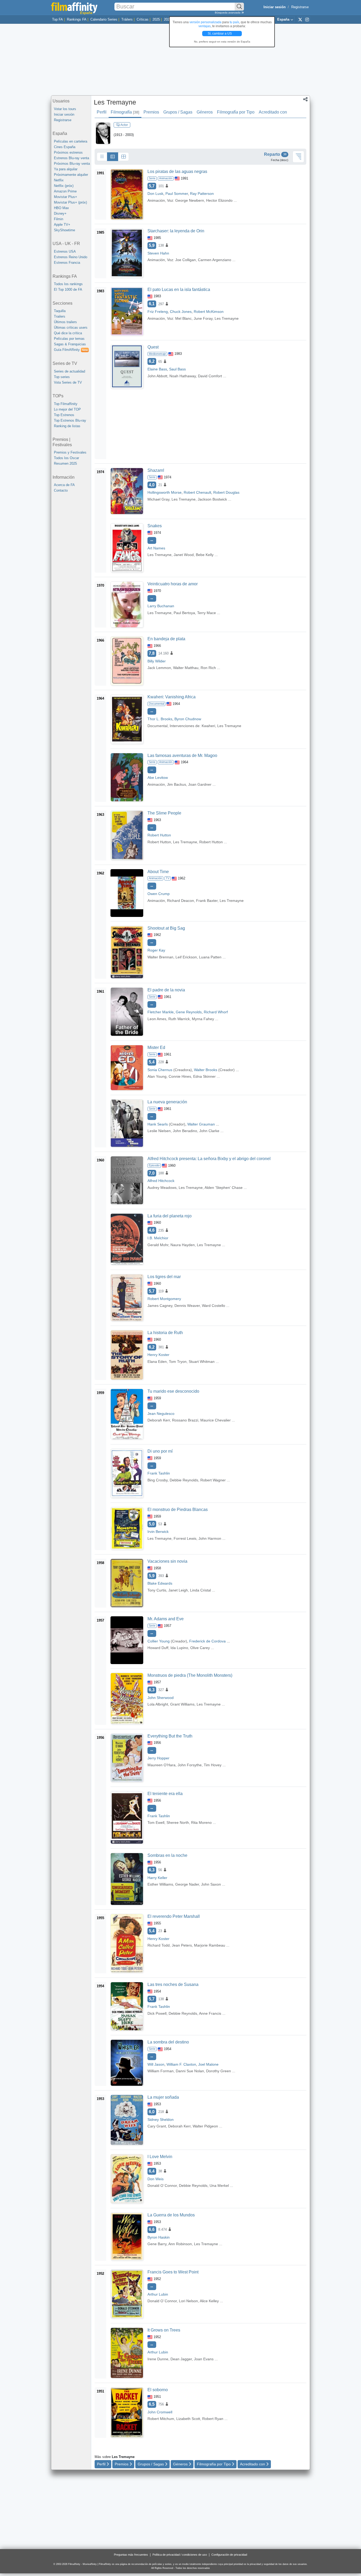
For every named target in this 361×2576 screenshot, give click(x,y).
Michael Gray (158, 499)
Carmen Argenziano (215, 260)
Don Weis (156, 2179)
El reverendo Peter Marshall (174, 1916)
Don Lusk (155, 194)
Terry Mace (207, 613)
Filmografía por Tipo (236, 112)
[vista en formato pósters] (123, 157)
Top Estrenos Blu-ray (70, 420)
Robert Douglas (226, 492)
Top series (62, 377)
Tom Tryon (178, 1362)
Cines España (65, 147)
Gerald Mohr (158, 1245)
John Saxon (211, 1884)
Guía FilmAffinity (71, 350)
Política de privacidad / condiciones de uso (180, 2555)
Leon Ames (157, 1019)
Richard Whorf (216, 1012)
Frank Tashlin (159, 1473)
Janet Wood (184, 555)
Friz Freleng (158, 312)
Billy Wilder (157, 661)
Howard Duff (158, 1648)
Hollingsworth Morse (165, 492)
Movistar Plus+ (66, 197)
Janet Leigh (178, 1590)
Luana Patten (210, 957)
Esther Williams (160, 1884)
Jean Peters (182, 1945)
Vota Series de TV (68, 382)
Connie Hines (180, 1076)
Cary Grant (157, 2126)
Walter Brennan (160, 957)
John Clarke (209, 1131)
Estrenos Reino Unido (71, 257)
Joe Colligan (186, 260)
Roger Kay (156, 950)
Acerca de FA (64, 485)
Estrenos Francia (67, 263)
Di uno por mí (160, 1451)
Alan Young (157, 1076)
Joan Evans (204, 2359)
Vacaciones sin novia (167, 1561)
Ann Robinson (180, 2244)
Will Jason (156, 2064)
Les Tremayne (115, 102)
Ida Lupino (179, 1648)
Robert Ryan (213, 2419)
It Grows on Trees (164, 2330)
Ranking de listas (67, 426)
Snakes (155, 526)
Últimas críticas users (71, 328)
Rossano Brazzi (185, 1420)
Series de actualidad (70, 371)
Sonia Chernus (160, 1070)
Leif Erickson (186, 957)
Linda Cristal (200, 1590)
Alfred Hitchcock (161, 1181)
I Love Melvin (160, 2157)
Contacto (61, 490)
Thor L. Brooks (160, 719)
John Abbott (157, 376)
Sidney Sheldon (161, 2120)
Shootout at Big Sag (166, 928)
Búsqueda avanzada (228, 13)
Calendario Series (104, 19)
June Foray (203, 318)
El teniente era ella (165, 1794)
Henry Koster (158, 1355)
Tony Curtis (157, 1590)
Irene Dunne (158, 2359)
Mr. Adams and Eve (166, 1619)
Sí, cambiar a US (220, 34)
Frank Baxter (207, 901)
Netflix (59, 180)
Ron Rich (208, 668)
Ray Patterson (202, 194)
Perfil (102, 112)
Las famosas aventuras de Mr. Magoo (182, 755)
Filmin (59, 219)
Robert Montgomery (164, 1299)
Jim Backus (177, 784)
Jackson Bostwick (212, 499)
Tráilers (127, 19)
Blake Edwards (160, 1583)
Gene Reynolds (189, 1012)
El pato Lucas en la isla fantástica (179, 289)
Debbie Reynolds (184, 1480)
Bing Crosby (158, 1480)
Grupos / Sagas (178, 112)
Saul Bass (177, 369)
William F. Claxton (181, 2064)
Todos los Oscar (66, 458)
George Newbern (190, 200)
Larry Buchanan (161, 606)
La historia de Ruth (165, 1333)
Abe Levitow (158, 778)
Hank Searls (158, 1124)
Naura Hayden (183, 1245)
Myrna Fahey (203, 1019)
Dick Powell (157, 2013)
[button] (305, 100)
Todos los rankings (68, 284)
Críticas (143, 19)
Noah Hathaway (183, 376)
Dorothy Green (219, 2071)
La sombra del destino (168, 2042)
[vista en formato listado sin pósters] (102, 157)
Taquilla (60, 311)
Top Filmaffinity (66, 404)
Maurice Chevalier (216, 1420)
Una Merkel (219, 2186)
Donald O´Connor (162, 2186)
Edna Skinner (204, 1076)
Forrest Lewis (185, 1538)
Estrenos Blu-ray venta (71, 158)
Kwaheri (208, 726)
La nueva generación (167, 1102)
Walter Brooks (206, 1070)
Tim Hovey (213, 1765)
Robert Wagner (213, 1480)
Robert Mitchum (161, 2419)
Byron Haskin (159, 2237)
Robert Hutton (159, 835)
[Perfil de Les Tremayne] (103, 133)
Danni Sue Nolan (190, 2071)
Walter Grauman (201, 1124)
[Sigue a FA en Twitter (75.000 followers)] (300, 19)
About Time (158, 872)
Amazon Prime (65, 191)
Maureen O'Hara (161, 1765)
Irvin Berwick (158, 1532)
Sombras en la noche (167, 1855)
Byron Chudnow (188, 719)
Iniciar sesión (64, 114)
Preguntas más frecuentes (131, 2555)
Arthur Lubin (158, 2294)
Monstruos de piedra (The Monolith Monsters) (190, 1675)
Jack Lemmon (159, 668)
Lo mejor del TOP (67, 409)
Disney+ (60, 213)
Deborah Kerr (159, 1420)
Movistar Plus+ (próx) (70, 202)
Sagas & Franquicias (70, 344)
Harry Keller (157, 1878)
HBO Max (61, 208)
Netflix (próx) (64, 186)
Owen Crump (159, 894)
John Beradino (185, 1131)
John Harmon (210, 1538)
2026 (168, 19)
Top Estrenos (64, 415)
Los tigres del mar (164, 1277)
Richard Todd (159, 1945)
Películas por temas (69, 339)
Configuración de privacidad (229, 2555)
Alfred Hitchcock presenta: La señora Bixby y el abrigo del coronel (209, 1159)
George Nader (187, 1884)
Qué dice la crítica (68, 333)
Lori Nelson (188, 2301)
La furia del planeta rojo (170, 1216)
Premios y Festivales (70, 452)
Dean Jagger (181, 2359)
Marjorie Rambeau (210, 1945)
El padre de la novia (166, 990)
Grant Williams (182, 1704)
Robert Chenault (197, 492)
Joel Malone (208, 2064)
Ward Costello (214, 1306)
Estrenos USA (65, 251)
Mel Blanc (183, 318)
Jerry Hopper (158, 1758)
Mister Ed (156, 1047)
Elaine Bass (157, 369)
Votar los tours (65, 109)
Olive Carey (200, 1648)
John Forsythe (190, 1765)
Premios (151, 112)
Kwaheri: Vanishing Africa (172, 697)
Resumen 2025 (65, 463)
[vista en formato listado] (113, 157)
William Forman (161, 2071)
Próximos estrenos (68, 152)
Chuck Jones (181, 312)
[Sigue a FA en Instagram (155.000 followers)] (307, 19)
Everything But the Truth (170, 1736)
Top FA (57, 19)
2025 (156, 19)
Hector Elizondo (219, 200)
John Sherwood (161, 1698)
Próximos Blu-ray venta (72, 164)
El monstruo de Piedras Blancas (178, 1510)
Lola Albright (158, 1704)
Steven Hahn (158, 253)
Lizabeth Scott (188, 2419)
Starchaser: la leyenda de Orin (176, 231)
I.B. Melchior (158, 1238)
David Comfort (210, 376)
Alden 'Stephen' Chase (224, 1188)
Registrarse (300, 7)
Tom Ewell (156, 1822)
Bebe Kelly (205, 555)
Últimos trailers (65, 322)
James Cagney (160, 1306)
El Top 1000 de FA (68, 289)
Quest (153, 347)
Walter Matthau (186, 668)
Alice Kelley (209, 2301)
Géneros (205, 112)
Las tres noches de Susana (173, 1984)
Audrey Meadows (162, 1188)
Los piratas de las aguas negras (177, 171)
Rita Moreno (201, 1822)
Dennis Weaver (187, 1306)
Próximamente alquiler (71, 175)
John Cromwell (160, 2412)
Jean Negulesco (161, 1414)
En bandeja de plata (166, 639)
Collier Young (159, 1641)
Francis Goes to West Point (173, 2272)
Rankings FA (77, 19)
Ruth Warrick (179, 1019)
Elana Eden (157, 1362)
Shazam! (156, 470)
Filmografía (125, 112)
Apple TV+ (62, 225)
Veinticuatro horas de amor (173, 584)
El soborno (158, 2390)
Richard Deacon (181, 901)
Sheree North (178, 1822)
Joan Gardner (200, 784)
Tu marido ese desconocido (173, 1391)
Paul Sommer (177, 194)
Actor (124, 125)
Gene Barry (157, 2244)
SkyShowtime (64, 230)
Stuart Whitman (202, 1362)
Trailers (60, 316)
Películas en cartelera (71, 141)
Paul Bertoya (184, 613)
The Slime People (164, 813)
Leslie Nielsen (159, 1131)
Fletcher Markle (161, 1012)
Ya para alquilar (66, 169)
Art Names (156, 548)
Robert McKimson (209, 312)
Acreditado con (273, 112)
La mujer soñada (163, 2097)
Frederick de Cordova (207, 1641)
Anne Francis (210, 2013)
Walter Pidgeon (205, 2126)
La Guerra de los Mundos (171, 2215)
